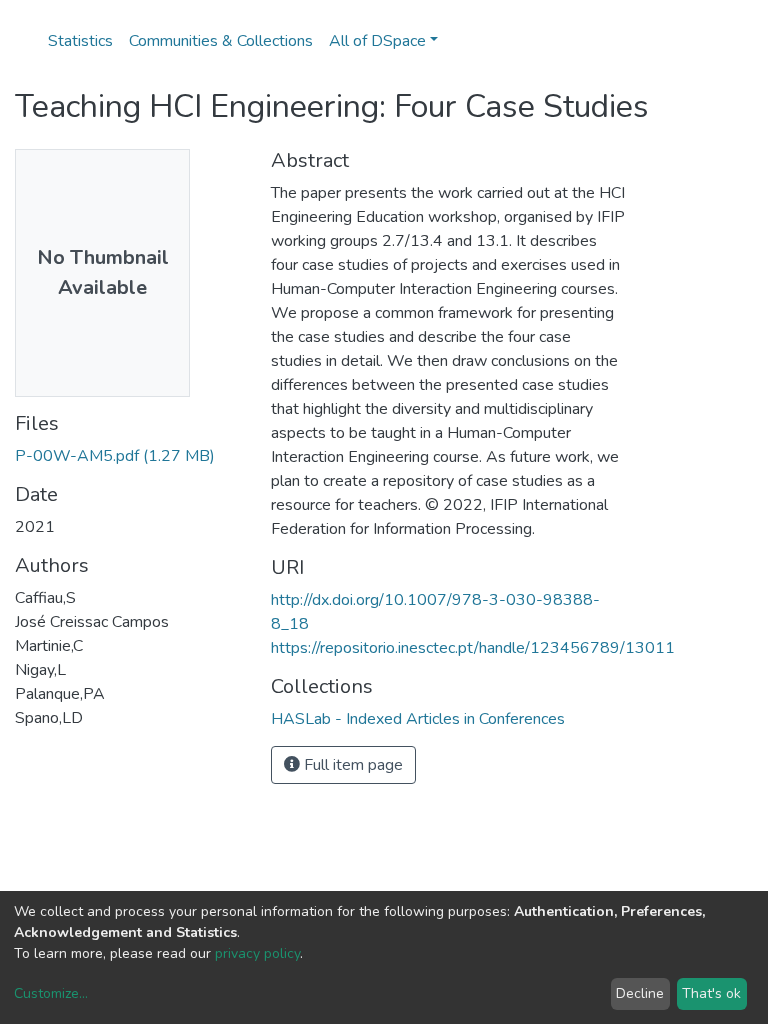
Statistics (80, 41)
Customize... (51, 993)
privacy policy (257, 953)
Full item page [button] (351, 765)
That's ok (711, 993)
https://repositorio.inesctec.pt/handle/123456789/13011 (473, 648)
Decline (640, 993)
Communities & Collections (221, 41)
